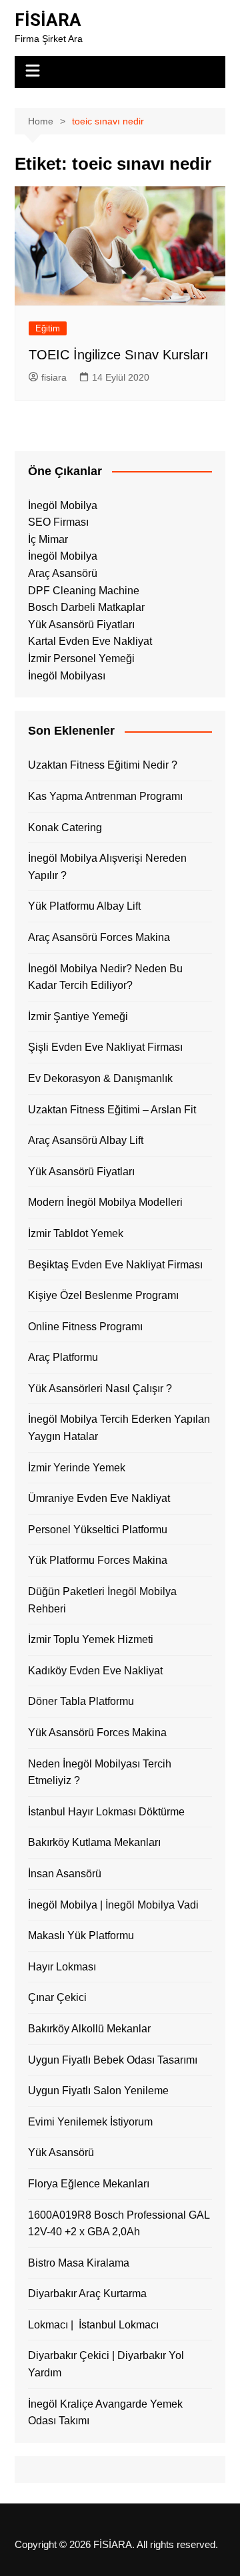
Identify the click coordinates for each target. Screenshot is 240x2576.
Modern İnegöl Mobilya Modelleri (105, 1202)
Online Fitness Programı (85, 1327)
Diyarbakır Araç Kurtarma (87, 2294)
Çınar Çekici (57, 1997)
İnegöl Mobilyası (67, 676)
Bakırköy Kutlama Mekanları (94, 1842)
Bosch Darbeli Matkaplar (86, 607)
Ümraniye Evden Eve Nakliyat (99, 1498)
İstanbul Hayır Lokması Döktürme (106, 1812)
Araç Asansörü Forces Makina (99, 937)
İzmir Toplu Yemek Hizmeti (91, 1639)
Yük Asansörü (61, 2152)
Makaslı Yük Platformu (81, 1935)
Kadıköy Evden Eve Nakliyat (95, 1671)
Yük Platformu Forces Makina (98, 1560)
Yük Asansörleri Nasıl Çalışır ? (100, 1388)
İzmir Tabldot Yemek (76, 1233)
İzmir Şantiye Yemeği (78, 1016)
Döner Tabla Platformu (81, 1701)
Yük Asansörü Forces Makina (97, 1733)
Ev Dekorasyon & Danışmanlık (100, 1078)
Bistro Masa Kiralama (79, 2263)
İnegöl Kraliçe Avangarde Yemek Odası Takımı (105, 2413)
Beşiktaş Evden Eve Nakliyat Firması (115, 1265)
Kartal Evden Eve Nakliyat (90, 641)
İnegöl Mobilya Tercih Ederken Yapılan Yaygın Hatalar (119, 1428)
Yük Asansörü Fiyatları (81, 625)
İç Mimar (48, 539)
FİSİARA (48, 20)
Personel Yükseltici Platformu (98, 1530)
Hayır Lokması (62, 1967)
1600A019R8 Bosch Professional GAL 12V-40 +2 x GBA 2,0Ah (119, 2224)
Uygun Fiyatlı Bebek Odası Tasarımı (113, 2060)
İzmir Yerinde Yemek (77, 1468)
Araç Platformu (63, 1357)
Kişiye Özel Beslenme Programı (103, 1295)
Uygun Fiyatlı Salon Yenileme (98, 2091)
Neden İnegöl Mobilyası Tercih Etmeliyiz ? (100, 1772)
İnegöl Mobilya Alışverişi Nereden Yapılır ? (107, 867)
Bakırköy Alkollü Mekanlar (89, 2029)
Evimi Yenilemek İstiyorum (90, 2122)
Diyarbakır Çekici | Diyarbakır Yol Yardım (106, 2364)
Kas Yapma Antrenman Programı (105, 796)
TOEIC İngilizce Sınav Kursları (119, 355)
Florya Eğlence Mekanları (89, 2184)
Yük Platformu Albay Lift (84, 906)
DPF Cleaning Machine (84, 591)
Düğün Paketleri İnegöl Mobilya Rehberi (102, 1600)
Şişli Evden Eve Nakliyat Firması (105, 1047)
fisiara (54, 377)
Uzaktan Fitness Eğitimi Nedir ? (103, 765)
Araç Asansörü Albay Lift (86, 1140)
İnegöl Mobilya (63, 505)
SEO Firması (58, 522)
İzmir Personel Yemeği (81, 658)
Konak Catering (65, 828)
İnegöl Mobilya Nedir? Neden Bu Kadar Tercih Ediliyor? (105, 977)
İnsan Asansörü (65, 1874)
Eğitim (48, 328)
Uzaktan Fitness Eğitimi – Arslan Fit (112, 1110)
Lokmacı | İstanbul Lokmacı (93, 2325)
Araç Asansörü (63, 573)
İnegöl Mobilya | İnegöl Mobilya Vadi (113, 1905)
